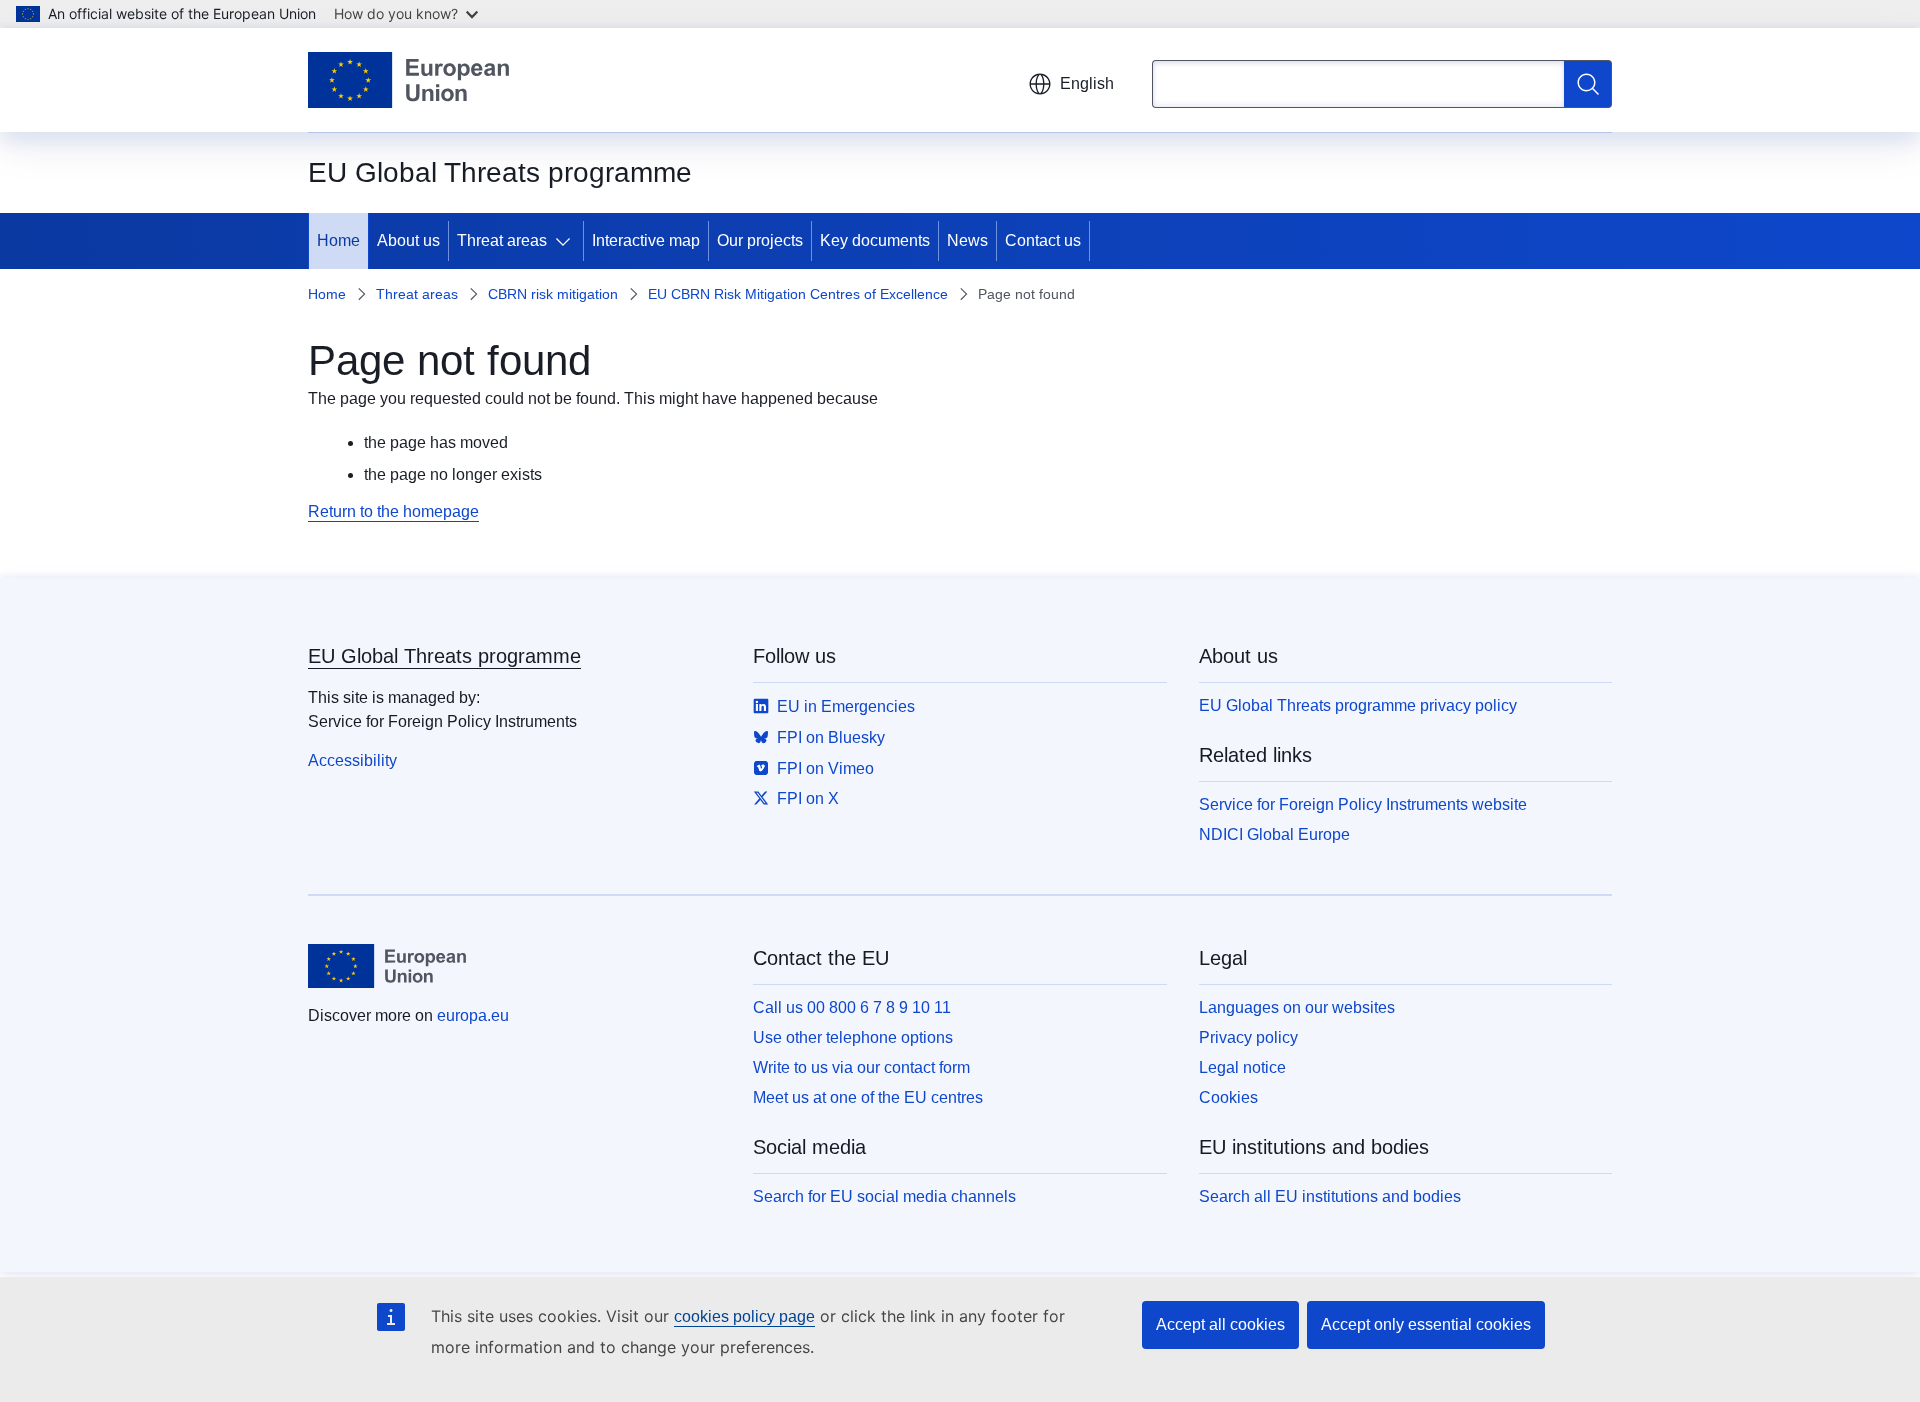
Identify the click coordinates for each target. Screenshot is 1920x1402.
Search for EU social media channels (884, 1196)
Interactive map (646, 240)
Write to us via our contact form (861, 1067)
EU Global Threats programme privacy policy (1358, 705)
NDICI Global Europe (1274, 834)
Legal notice (1242, 1067)
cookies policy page (744, 1316)
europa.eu (473, 1015)
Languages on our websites (1297, 1007)
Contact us (1043, 240)
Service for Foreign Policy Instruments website (1363, 804)
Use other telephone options (853, 1037)
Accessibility (352, 760)
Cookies (1228, 1097)
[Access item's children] (567, 241)
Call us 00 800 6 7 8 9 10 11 (852, 1007)
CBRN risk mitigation (553, 294)
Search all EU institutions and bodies (1330, 1196)
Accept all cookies (1220, 1324)
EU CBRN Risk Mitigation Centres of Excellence (798, 294)
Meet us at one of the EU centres (868, 1097)
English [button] (1087, 83)
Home (338, 240)
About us (408, 240)
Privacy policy (1248, 1037)
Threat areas (502, 240)
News (967, 240)
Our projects (760, 240)
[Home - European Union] (408, 80)
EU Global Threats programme (444, 656)
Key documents (875, 240)
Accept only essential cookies (1426, 1324)
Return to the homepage (393, 511)
